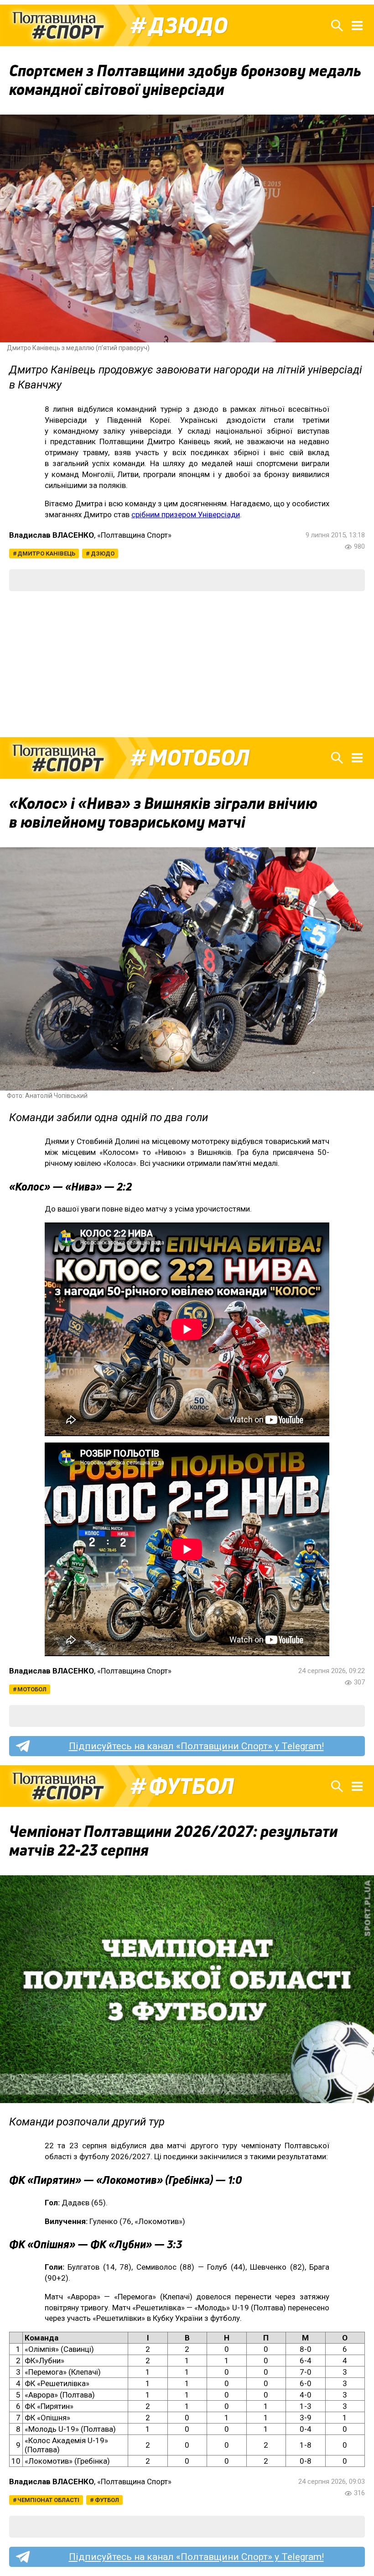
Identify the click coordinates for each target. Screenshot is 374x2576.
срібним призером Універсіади (186, 514)
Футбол (191, 1786)
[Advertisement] (187, 664)
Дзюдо (188, 26)
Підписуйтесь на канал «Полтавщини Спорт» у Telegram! (196, 1746)
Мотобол (199, 758)
